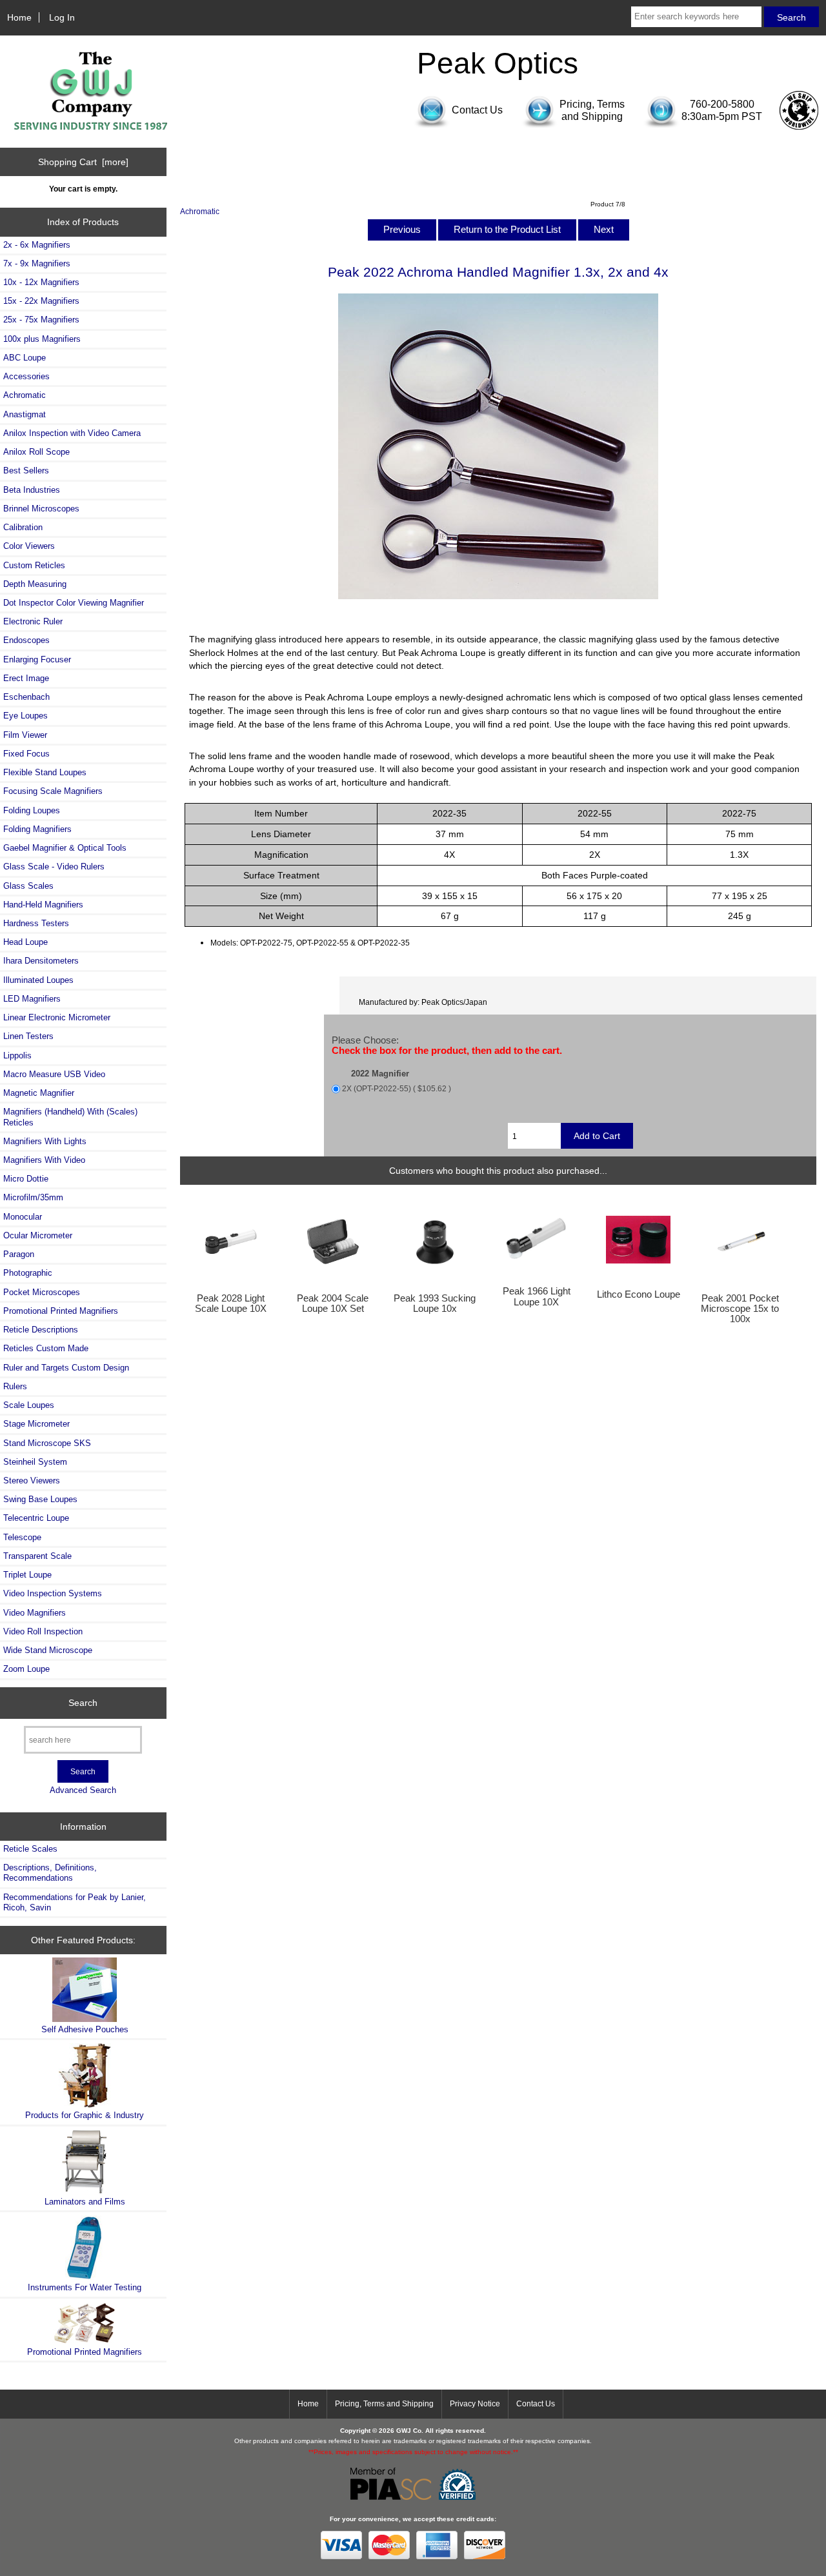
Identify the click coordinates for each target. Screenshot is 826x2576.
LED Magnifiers (32, 999)
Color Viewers (29, 546)
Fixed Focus (26, 754)
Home (19, 17)
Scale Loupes (29, 1405)
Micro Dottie (26, 1179)
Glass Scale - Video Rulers (54, 867)
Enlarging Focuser (37, 659)
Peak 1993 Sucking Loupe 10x (435, 1303)
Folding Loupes (32, 810)
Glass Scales (28, 886)
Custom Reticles (34, 565)
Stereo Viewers (32, 1481)
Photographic (28, 1273)
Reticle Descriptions (41, 1330)
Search (83, 1703)
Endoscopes (26, 640)
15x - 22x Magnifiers (41, 301)
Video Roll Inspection (43, 1631)
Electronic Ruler (33, 621)
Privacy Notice (475, 2404)
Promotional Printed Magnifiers (61, 1311)
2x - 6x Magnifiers (37, 245)
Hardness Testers (36, 923)
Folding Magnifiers (37, 829)
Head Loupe (25, 942)
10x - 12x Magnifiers (41, 282)
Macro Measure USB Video (54, 1074)
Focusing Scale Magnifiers (53, 791)
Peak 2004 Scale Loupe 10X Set (333, 1303)
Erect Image (26, 678)
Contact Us (536, 2404)
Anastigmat (25, 414)
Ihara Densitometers (41, 961)
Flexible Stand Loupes (45, 772)
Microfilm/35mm (33, 1197)
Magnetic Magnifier (39, 1093)
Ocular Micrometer (38, 1235)
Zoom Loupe (26, 1669)
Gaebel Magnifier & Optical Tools (65, 848)
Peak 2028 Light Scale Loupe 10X (231, 1303)
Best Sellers (26, 471)
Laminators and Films (85, 2202)
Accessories (26, 376)
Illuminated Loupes (38, 980)
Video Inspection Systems (53, 1593)
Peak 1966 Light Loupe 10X (537, 1296)
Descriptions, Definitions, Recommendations (50, 1873)
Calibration (23, 527)
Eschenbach (26, 697)
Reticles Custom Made (46, 1348)
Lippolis (17, 1055)
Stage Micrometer (36, 1424)
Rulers (15, 1386)
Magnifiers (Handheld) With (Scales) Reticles (70, 1117)
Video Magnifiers (35, 1613)
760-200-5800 (722, 104)
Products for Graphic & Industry (85, 2115)
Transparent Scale (37, 1556)
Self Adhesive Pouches (85, 2029)
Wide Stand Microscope (48, 1650)
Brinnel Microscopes (41, 509)
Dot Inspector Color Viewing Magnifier (74, 603)
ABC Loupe (25, 358)
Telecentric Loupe (36, 1518)
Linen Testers (28, 1036)
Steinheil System (35, 1462)
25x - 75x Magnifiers (41, 320)
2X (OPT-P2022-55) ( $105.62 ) (397, 1089)
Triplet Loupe (27, 1575)
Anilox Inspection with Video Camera (72, 433)
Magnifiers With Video (44, 1160)
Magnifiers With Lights (45, 1141)
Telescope (22, 1537)
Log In (62, 17)
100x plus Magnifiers (42, 339)
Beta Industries (32, 490)
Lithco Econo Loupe (639, 1294)
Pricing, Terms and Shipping (384, 2404)
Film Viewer (25, 735)
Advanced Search (83, 1790)
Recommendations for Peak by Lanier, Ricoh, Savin (75, 1902)
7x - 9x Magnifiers (37, 263)
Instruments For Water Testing (85, 2287)
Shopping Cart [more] (83, 162)
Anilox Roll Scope (36, 452)
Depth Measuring (35, 584)
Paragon (19, 1254)
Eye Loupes (25, 716)
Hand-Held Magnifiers (43, 905)
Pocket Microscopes (42, 1292)
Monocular (23, 1217)
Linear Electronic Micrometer (57, 1017)
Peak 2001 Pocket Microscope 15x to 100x (740, 1309)
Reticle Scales (30, 1849)
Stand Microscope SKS (47, 1443)
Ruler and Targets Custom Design (66, 1368)
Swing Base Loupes (40, 1499)
